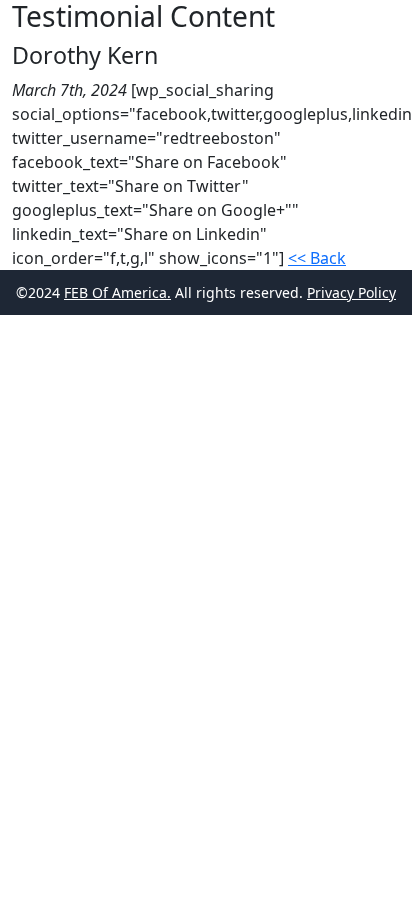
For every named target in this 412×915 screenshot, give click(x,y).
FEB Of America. (117, 292)
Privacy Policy (351, 292)
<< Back (317, 258)
